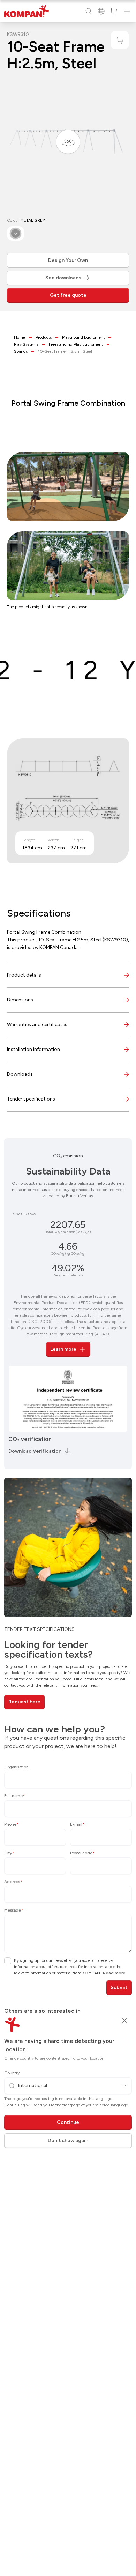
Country (12, 2073)
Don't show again (68, 2140)
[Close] (124, 2021)
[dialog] (68, 1288)
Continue (68, 2122)
